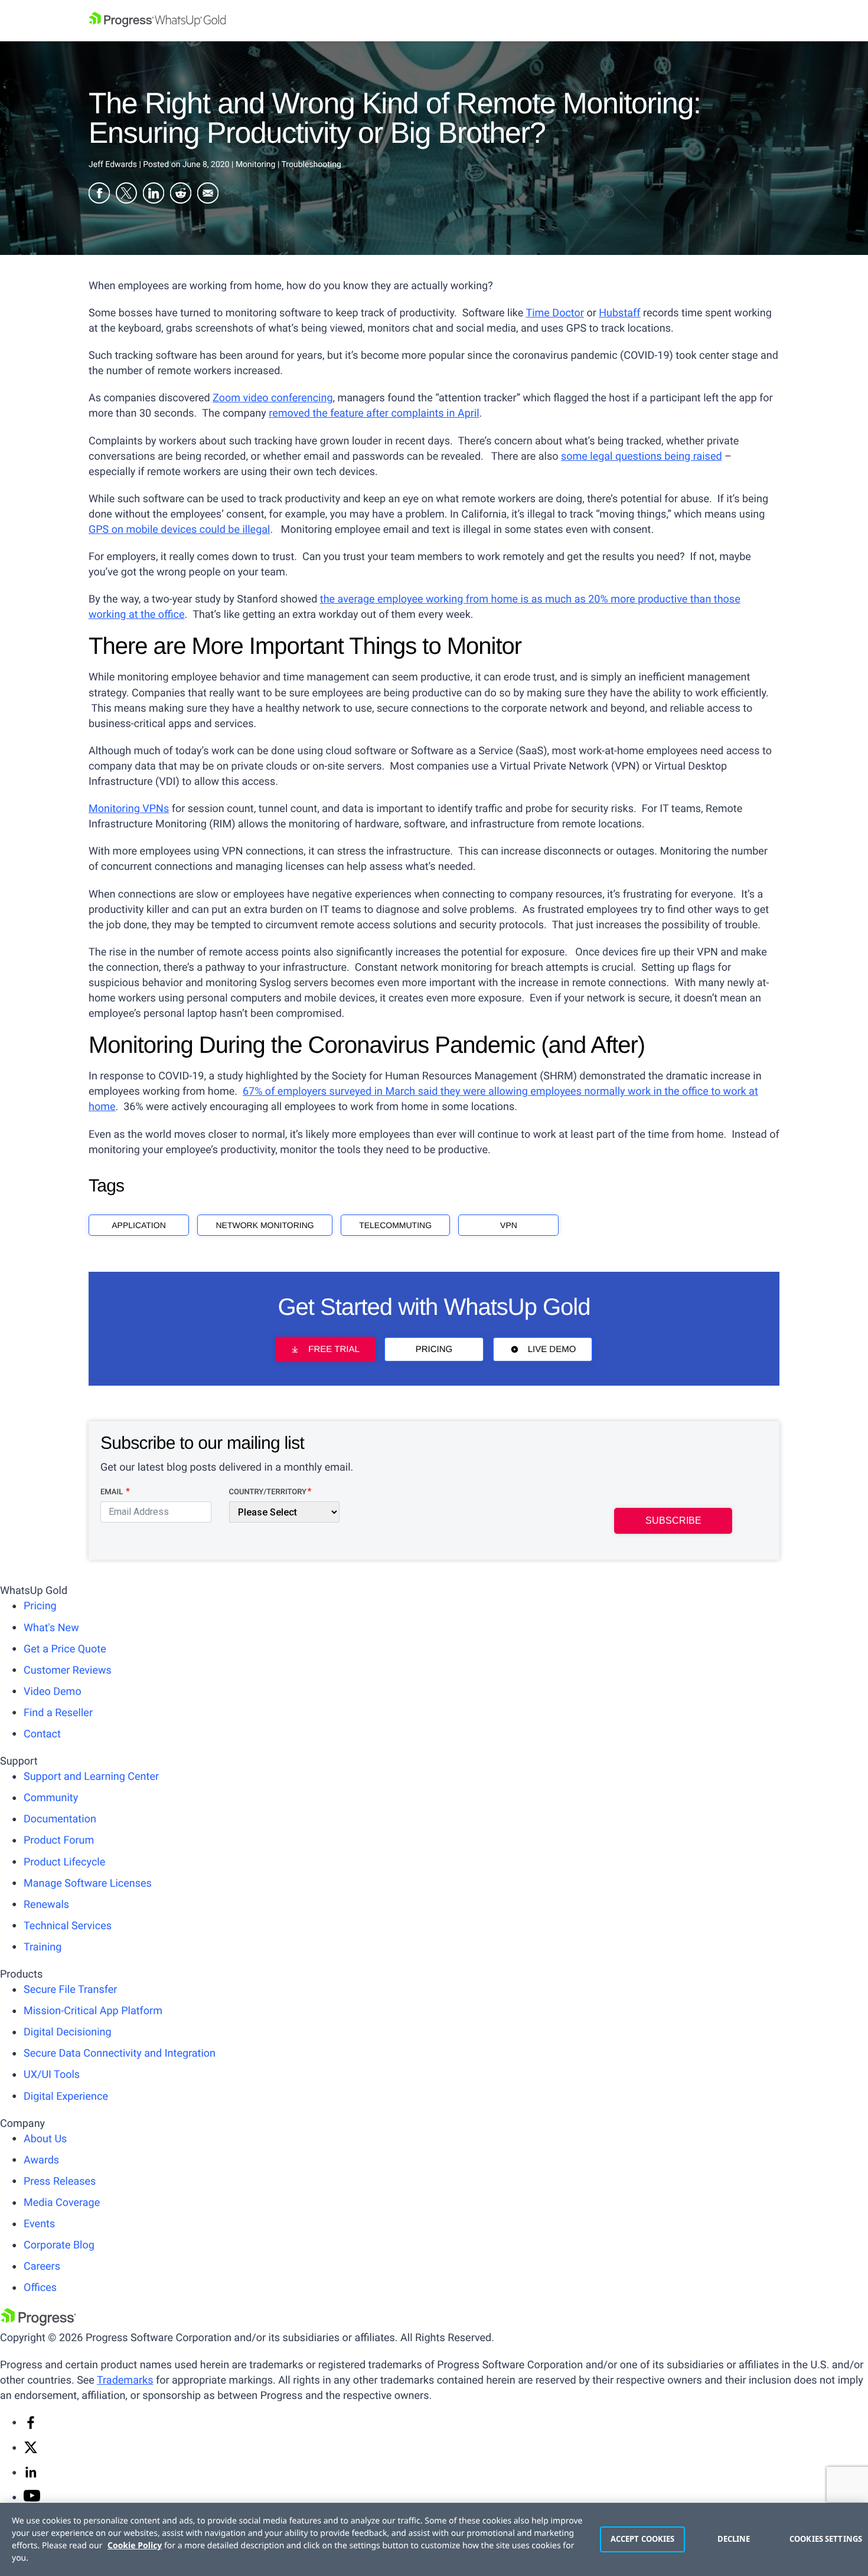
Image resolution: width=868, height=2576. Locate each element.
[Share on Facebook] (99, 195)
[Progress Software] (38, 2323)
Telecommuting (395, 1225)
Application (139, 1225)
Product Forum (59, 1840)
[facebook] (31, 2426)
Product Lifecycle (64, 1862)
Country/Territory (268, 1492)
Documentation (60, 1819)
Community (51, 1798)
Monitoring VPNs (129, 809)
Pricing (434, 1349)
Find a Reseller (58, 1713)
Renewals (46, 1905)
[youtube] (32, 2498)
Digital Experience (66, 2097)
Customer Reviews (68, 1670)
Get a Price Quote (65, 1649)
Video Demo (53, 1692)
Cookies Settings (823, 2539)
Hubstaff (619, 313)
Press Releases (60, 2181)
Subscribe (673, 1521)
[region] (434, 2539)
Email (112, 1492)
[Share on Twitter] (126, 195)
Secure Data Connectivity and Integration (120, 2053)
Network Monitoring (265, 1225)
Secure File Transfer (70, 1990)
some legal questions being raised (642, 456)
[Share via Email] (208, 195)
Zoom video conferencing (273, 398)
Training (43, 1947)
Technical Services (68, 1926)
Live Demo (552, 1349)
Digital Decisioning (68, 2032)
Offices (40, 2288)
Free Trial (334, 1349)
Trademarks (125, 2380)
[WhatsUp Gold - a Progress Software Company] (434, 21)
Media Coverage (62, 2203)
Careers (42, 2266)
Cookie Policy (135, 2546)
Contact (42, 1734)
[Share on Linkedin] (154, 195)
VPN (509, 1225)
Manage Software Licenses (88, 1883)
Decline (734, 2539)
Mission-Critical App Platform (93, 2011)
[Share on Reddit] (181, 195)
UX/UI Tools (52, 2075)
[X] (31, 2451)
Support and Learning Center (91, 1777)
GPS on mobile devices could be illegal (179, 530)
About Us (45, 2139)
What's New (51, 1628)
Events (39, 2224)
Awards (41, 2160)
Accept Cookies (643, 2539)
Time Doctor (555, 313)
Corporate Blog (59, 2245)
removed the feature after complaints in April (374, 413)
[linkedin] (31, 2476)
